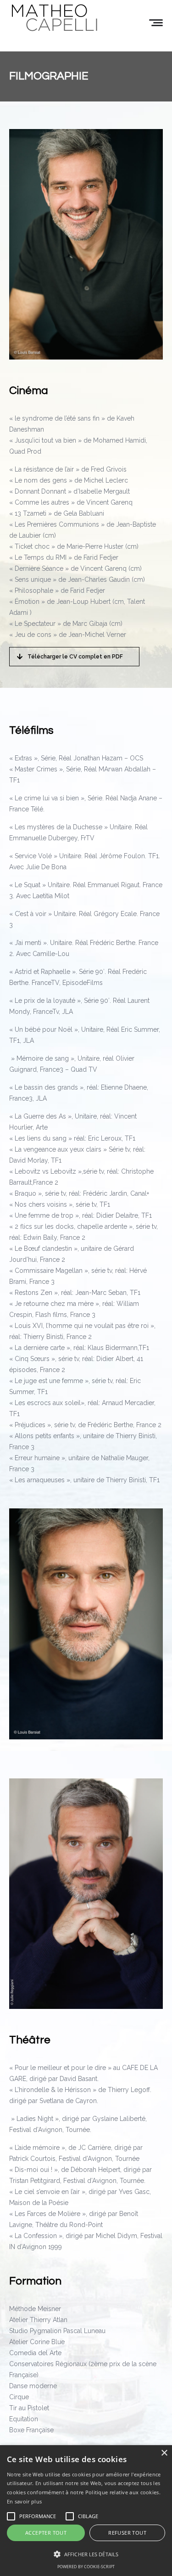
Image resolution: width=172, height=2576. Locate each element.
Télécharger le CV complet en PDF (75, 657)
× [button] (164, 2453)
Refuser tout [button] (127, 2533)
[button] (86, 2554)
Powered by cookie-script (86, 2567)
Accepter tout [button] (46, 2533)
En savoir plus (24, 2501)
